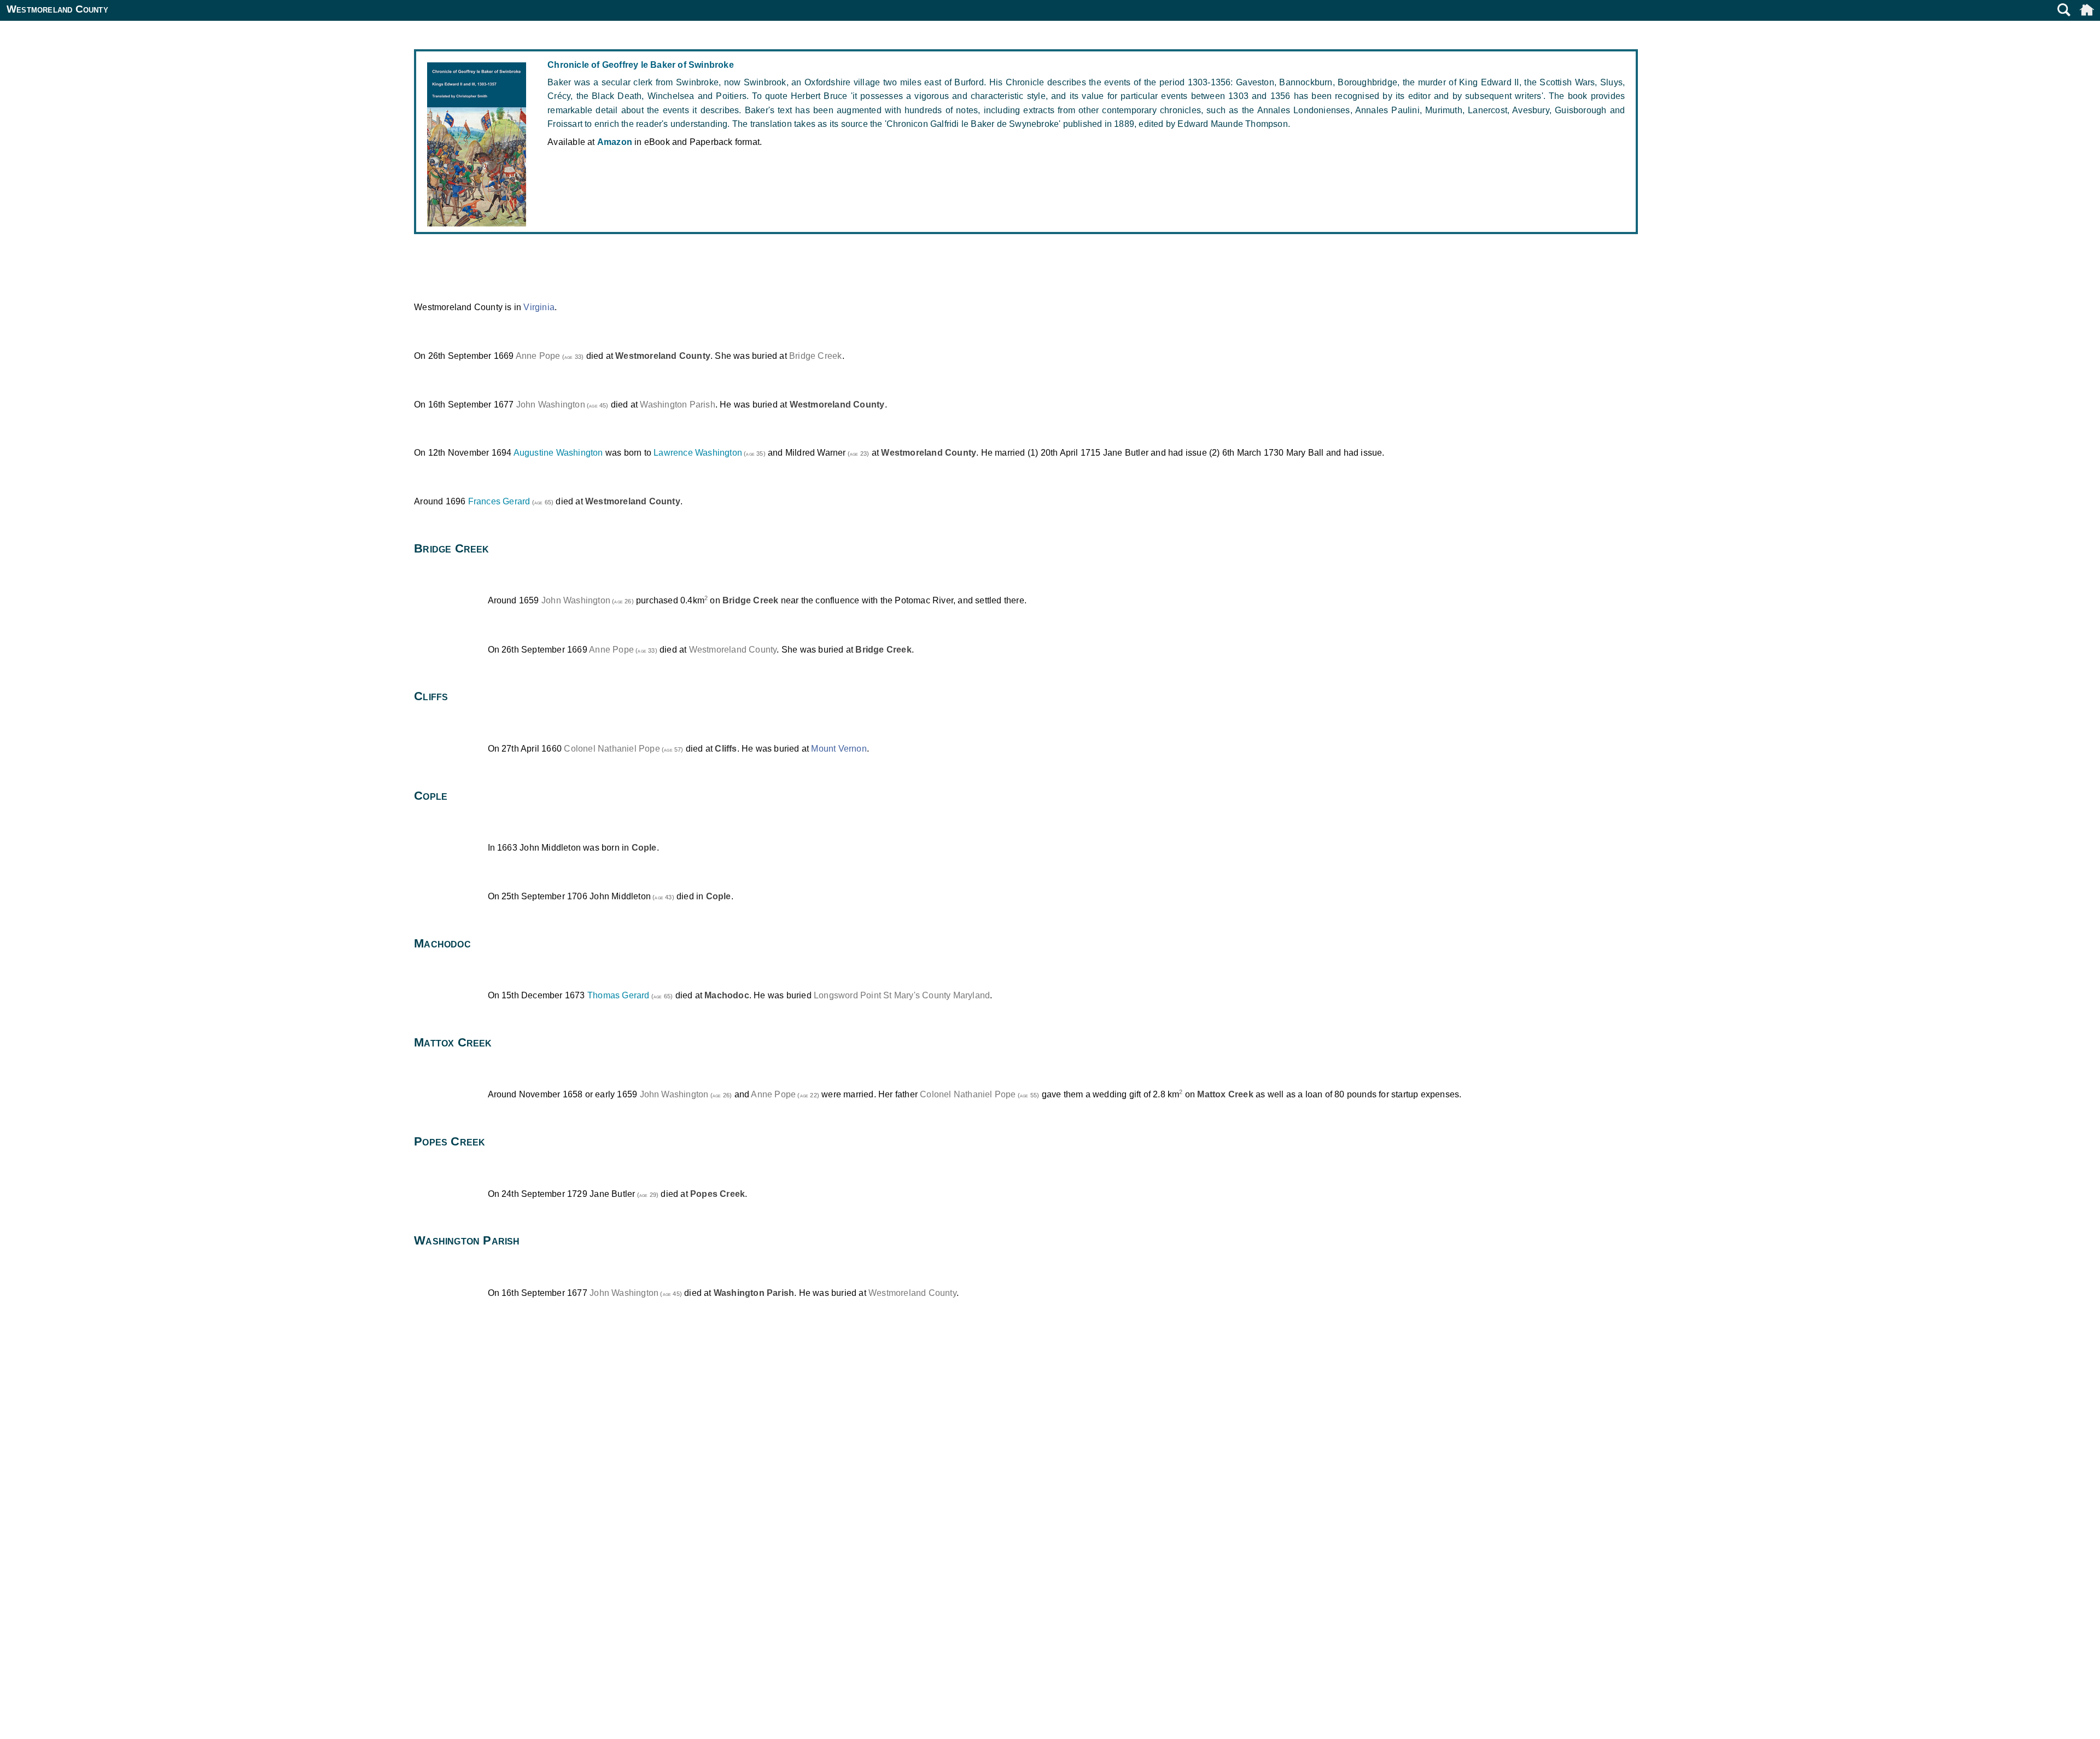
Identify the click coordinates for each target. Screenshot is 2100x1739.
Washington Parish (677, 405)
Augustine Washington (558, 453)
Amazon (615, 142)
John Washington (551, 405)
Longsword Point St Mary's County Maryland (902, 995)
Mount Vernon (839, 749)
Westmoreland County (733, 650)
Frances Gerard (499, 501)
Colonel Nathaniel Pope (612, 749)
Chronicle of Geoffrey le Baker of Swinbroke (641, 65)
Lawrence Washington (698, 453)
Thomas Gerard (619, 995)
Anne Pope (538, 356)
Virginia (539, 307)
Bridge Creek (815, 356)
